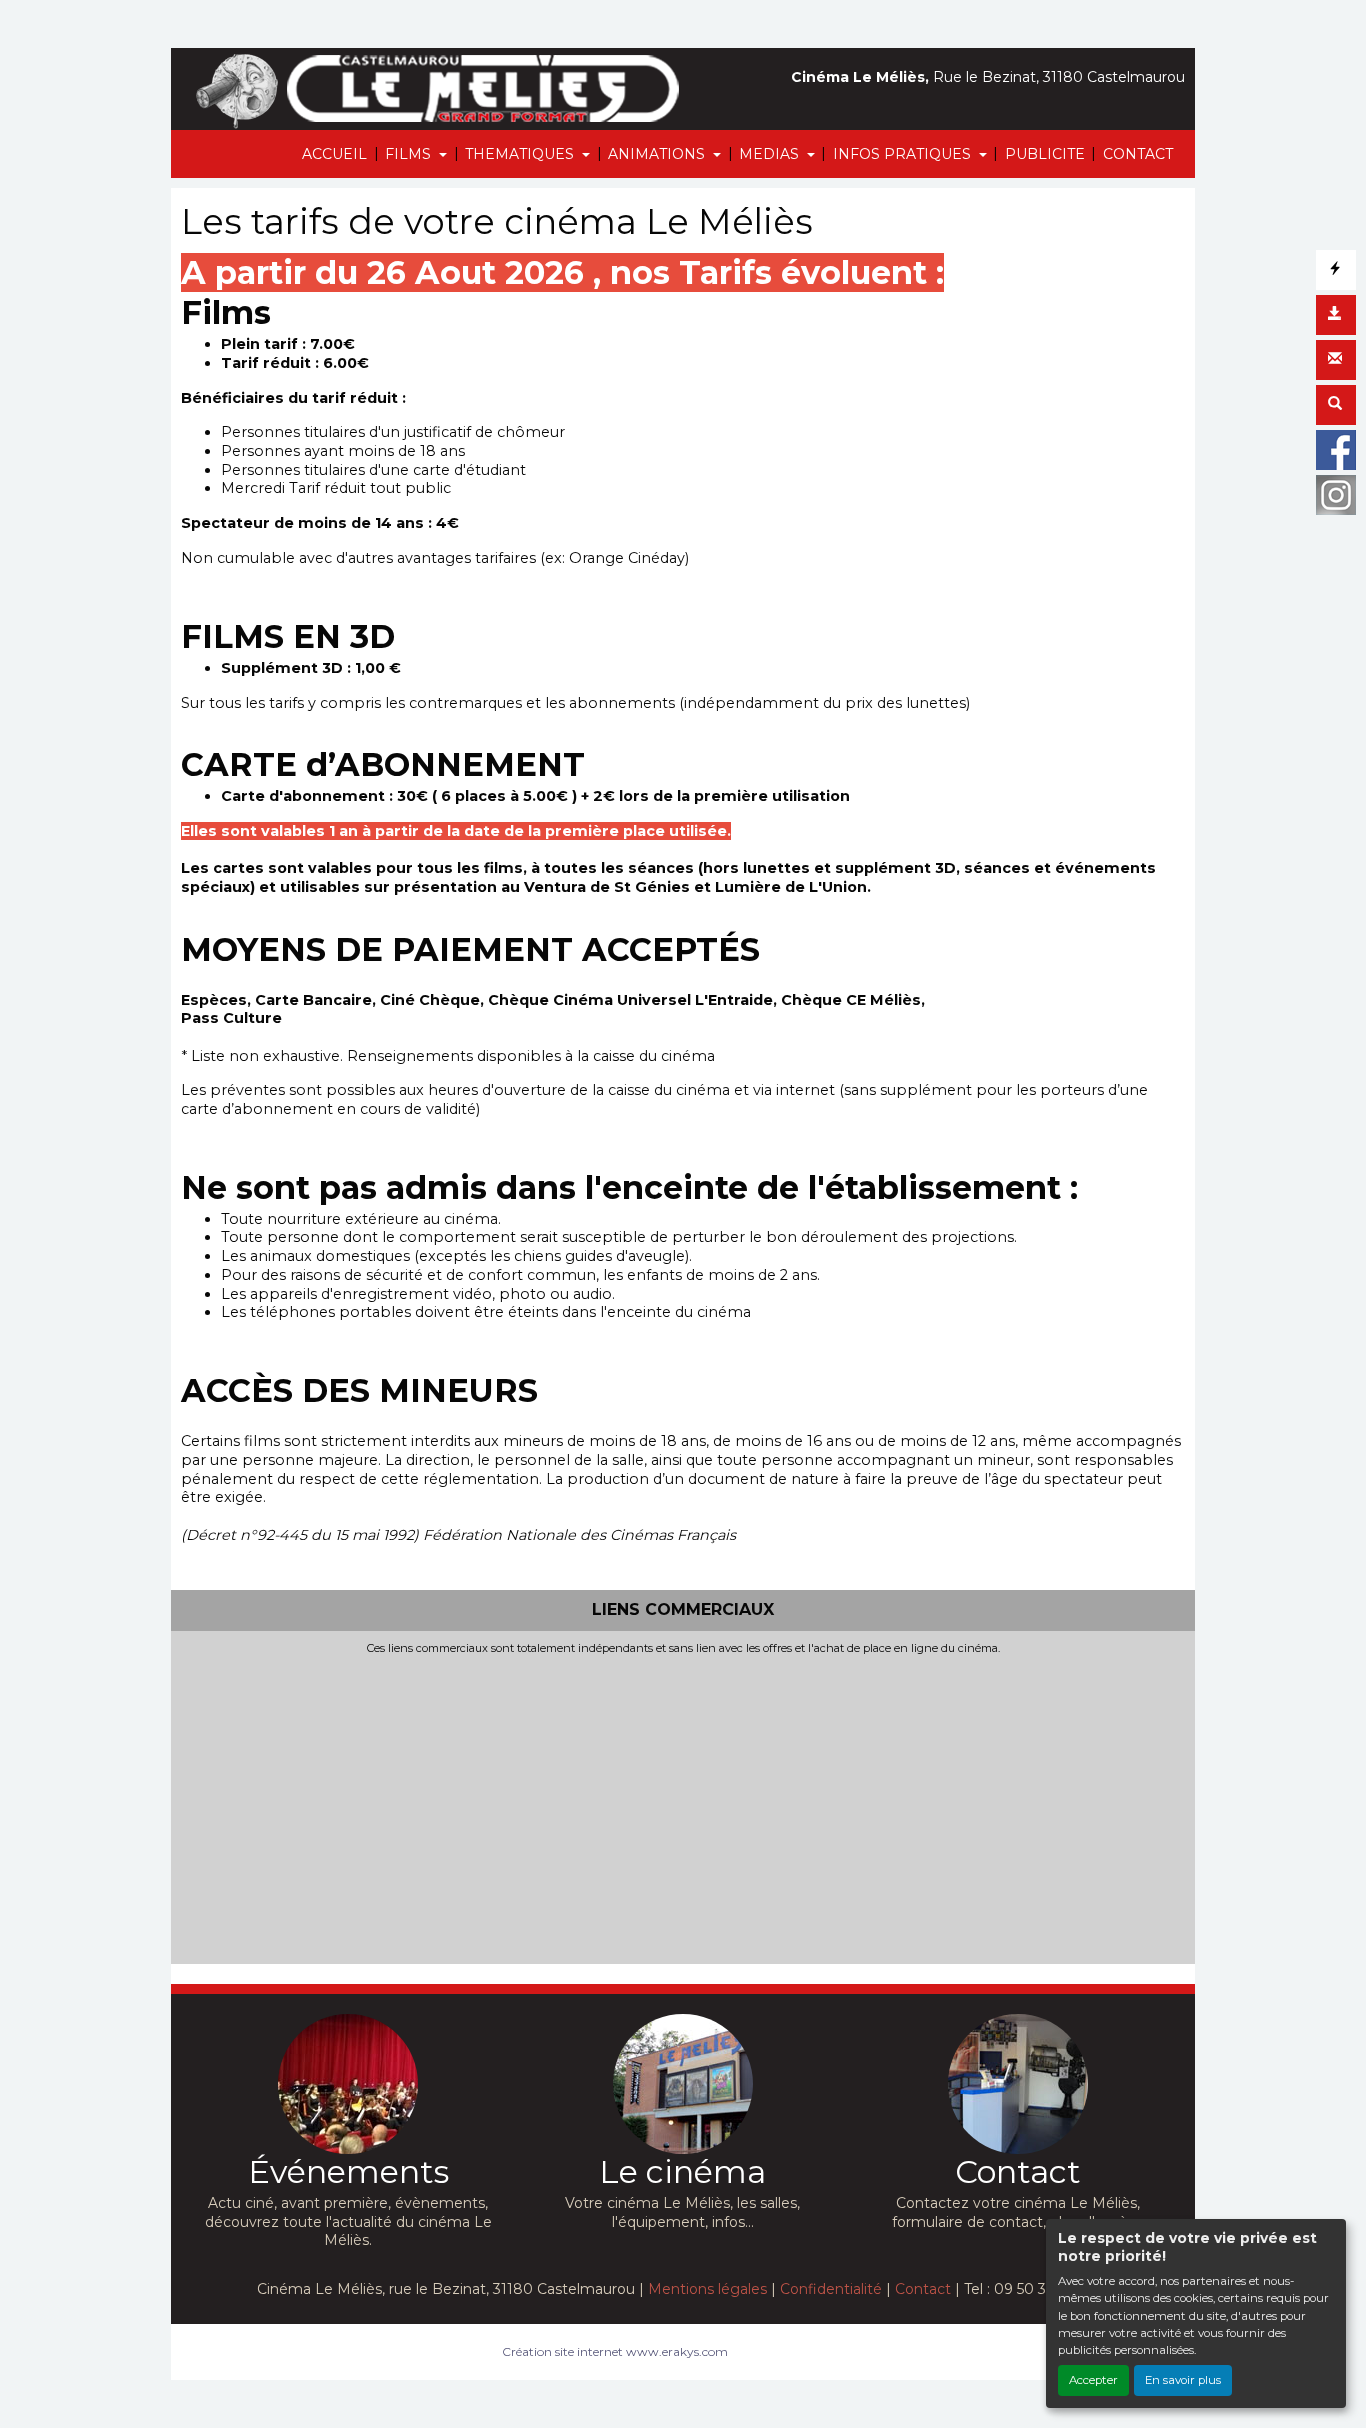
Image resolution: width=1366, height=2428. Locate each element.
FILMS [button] (410, 154)
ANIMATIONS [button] (658, 154)
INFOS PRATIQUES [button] (904, 154)
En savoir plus (1183, 2380)
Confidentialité (831, 2289)
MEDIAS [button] (771, 154)
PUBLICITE (1045, 154)
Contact (923, 2289)
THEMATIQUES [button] (521, 154)
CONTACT (1138, 154)
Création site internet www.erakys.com (615, 2351)
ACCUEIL (334, 154)
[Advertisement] (683, 1806)
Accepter (1093, 2380)
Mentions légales (707, 2289)
